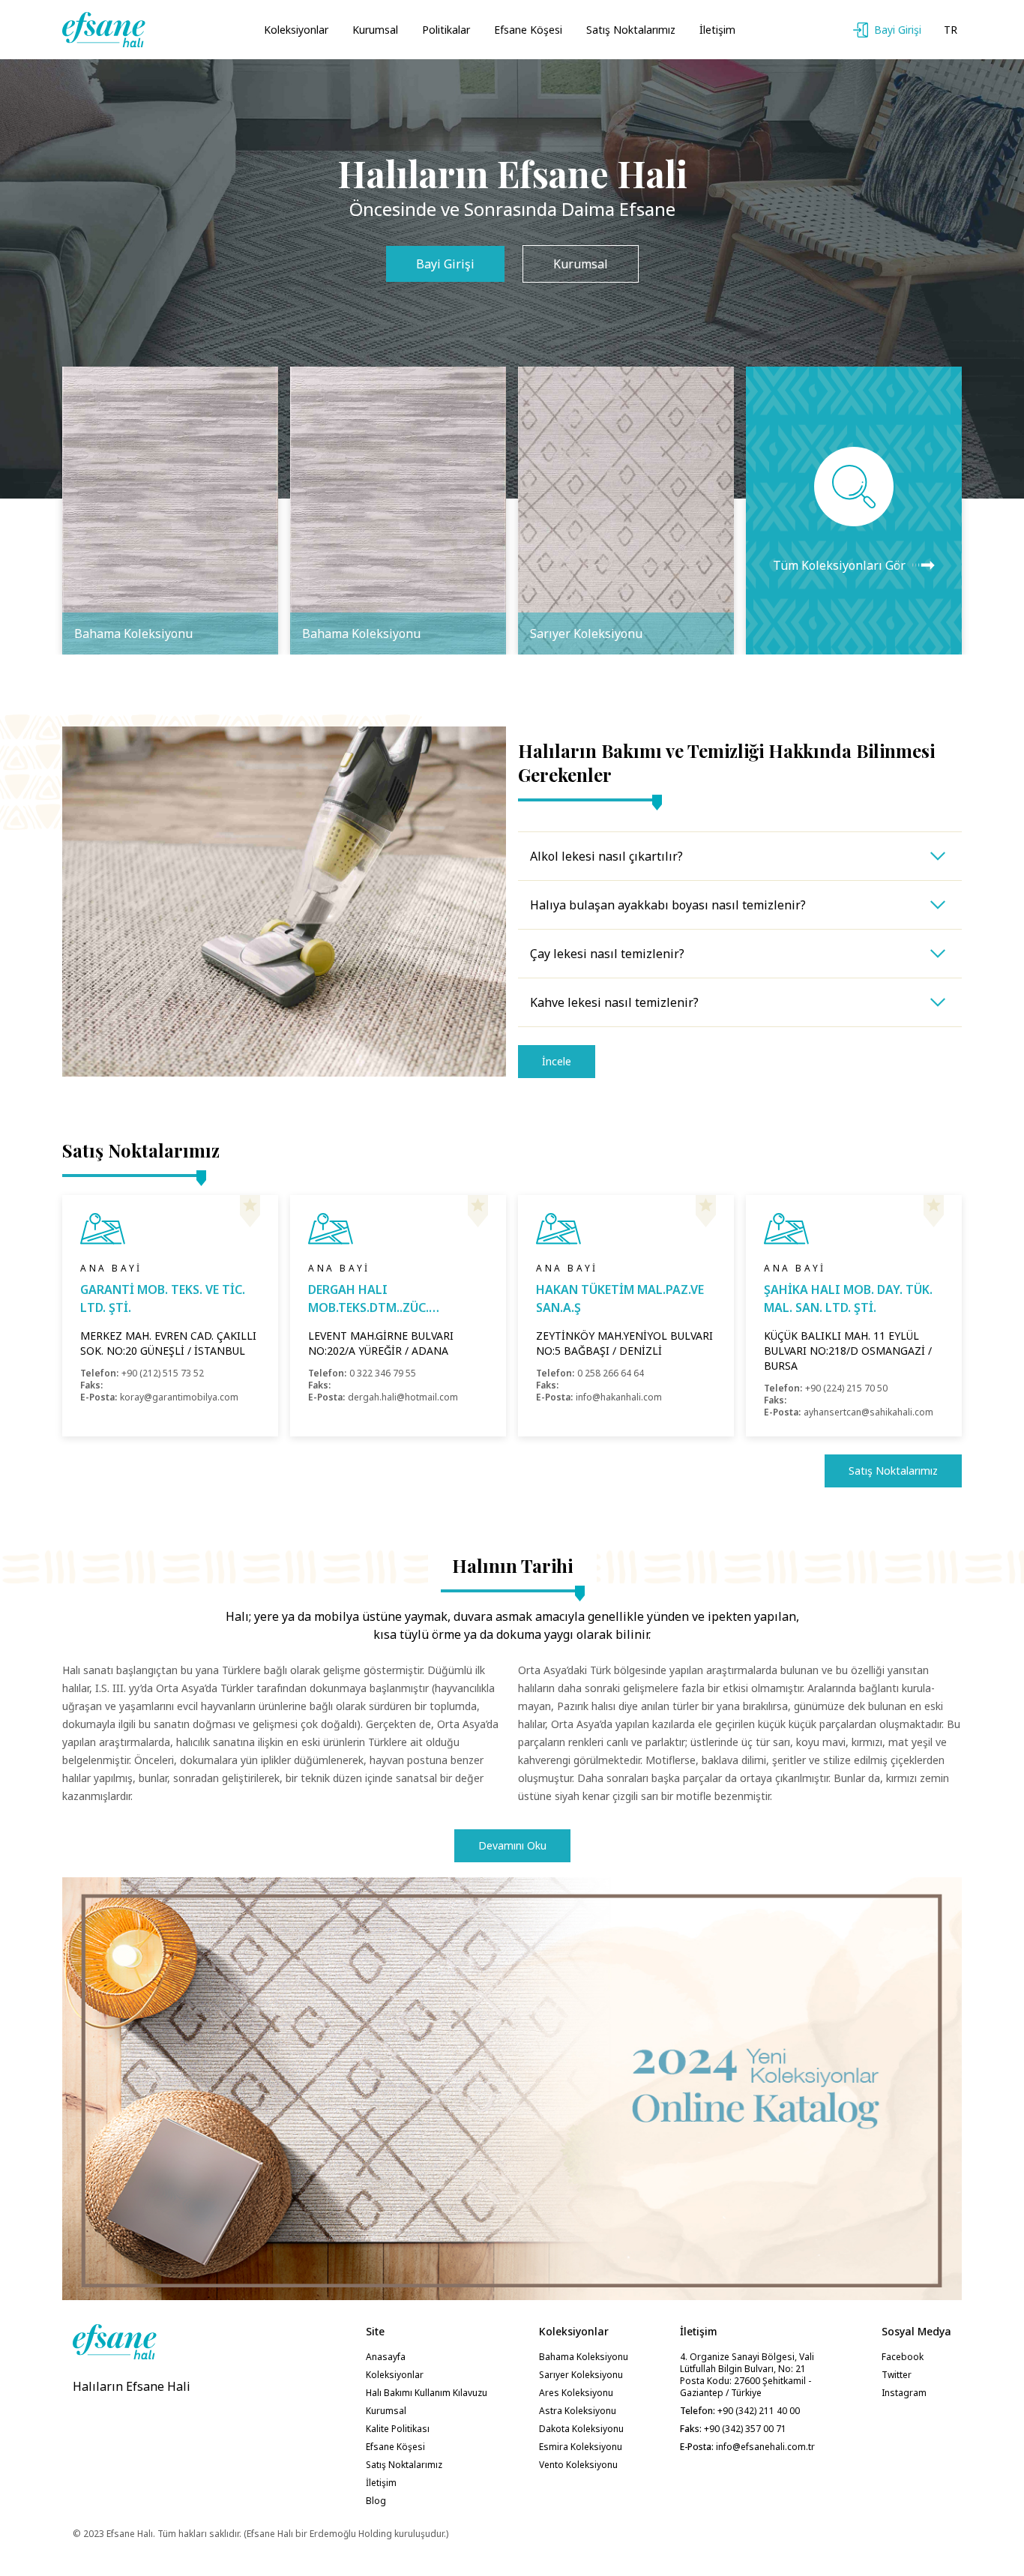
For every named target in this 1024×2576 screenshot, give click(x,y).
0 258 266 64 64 (611, 1373)
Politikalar (446, 30)
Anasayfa (386, 2357)
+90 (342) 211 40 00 (758, 2411)
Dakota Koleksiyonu (581, 2429)
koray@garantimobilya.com (179, 1397)
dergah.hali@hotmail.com (403, 1397)
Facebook (903, 2357)
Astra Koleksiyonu (578, 2411)
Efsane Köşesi (528, 30)
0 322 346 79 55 (383, 1373)
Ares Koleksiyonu (576, 2393)
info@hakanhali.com (619, 1397)
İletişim (717, 30)
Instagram (904, 2393)
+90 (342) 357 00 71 (744, 2429)
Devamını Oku (512, 1845)
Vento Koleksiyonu (578, 2465)
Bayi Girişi (445, 264)
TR (951, 30)
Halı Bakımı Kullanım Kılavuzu (427, 2393)
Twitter (897, 2375)
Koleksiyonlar (296, 30)
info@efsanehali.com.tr (765, 2447)
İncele (557, 1061)
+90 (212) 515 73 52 (163, 1373)
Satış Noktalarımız (631, 30)
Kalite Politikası (398, 2429)
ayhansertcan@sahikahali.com (868, 1412)
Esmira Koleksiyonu (581, 2447)
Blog (376, 2501)
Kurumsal (375, 30)
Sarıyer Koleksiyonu (581, 2375)
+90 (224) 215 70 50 (846, 1388)
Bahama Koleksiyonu (584, 2357)
